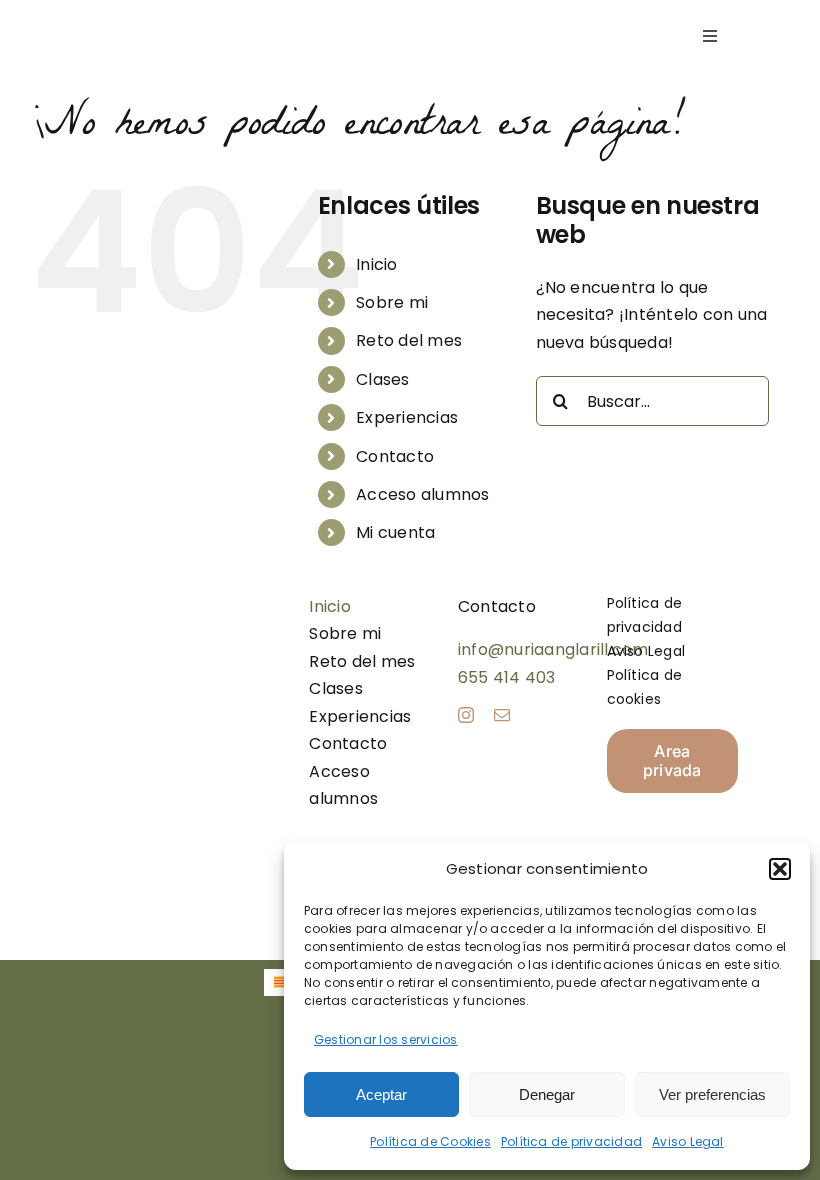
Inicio (376, 264)
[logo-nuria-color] (137, 23)
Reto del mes (409, 340)
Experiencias (407, 417)
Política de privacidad (571, 1141)
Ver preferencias (712, 1094)
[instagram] (466, 715)
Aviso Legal (688, 1141)
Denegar (547, 1094)
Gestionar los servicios (386, 1039)
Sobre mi (392, 302)
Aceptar (381, 1094)
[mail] (502, 715)
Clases (382, 379)
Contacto (395, 456)
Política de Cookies (430, 1141)
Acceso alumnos (422, 494)
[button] (780, 869)
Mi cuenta (395, 532)
